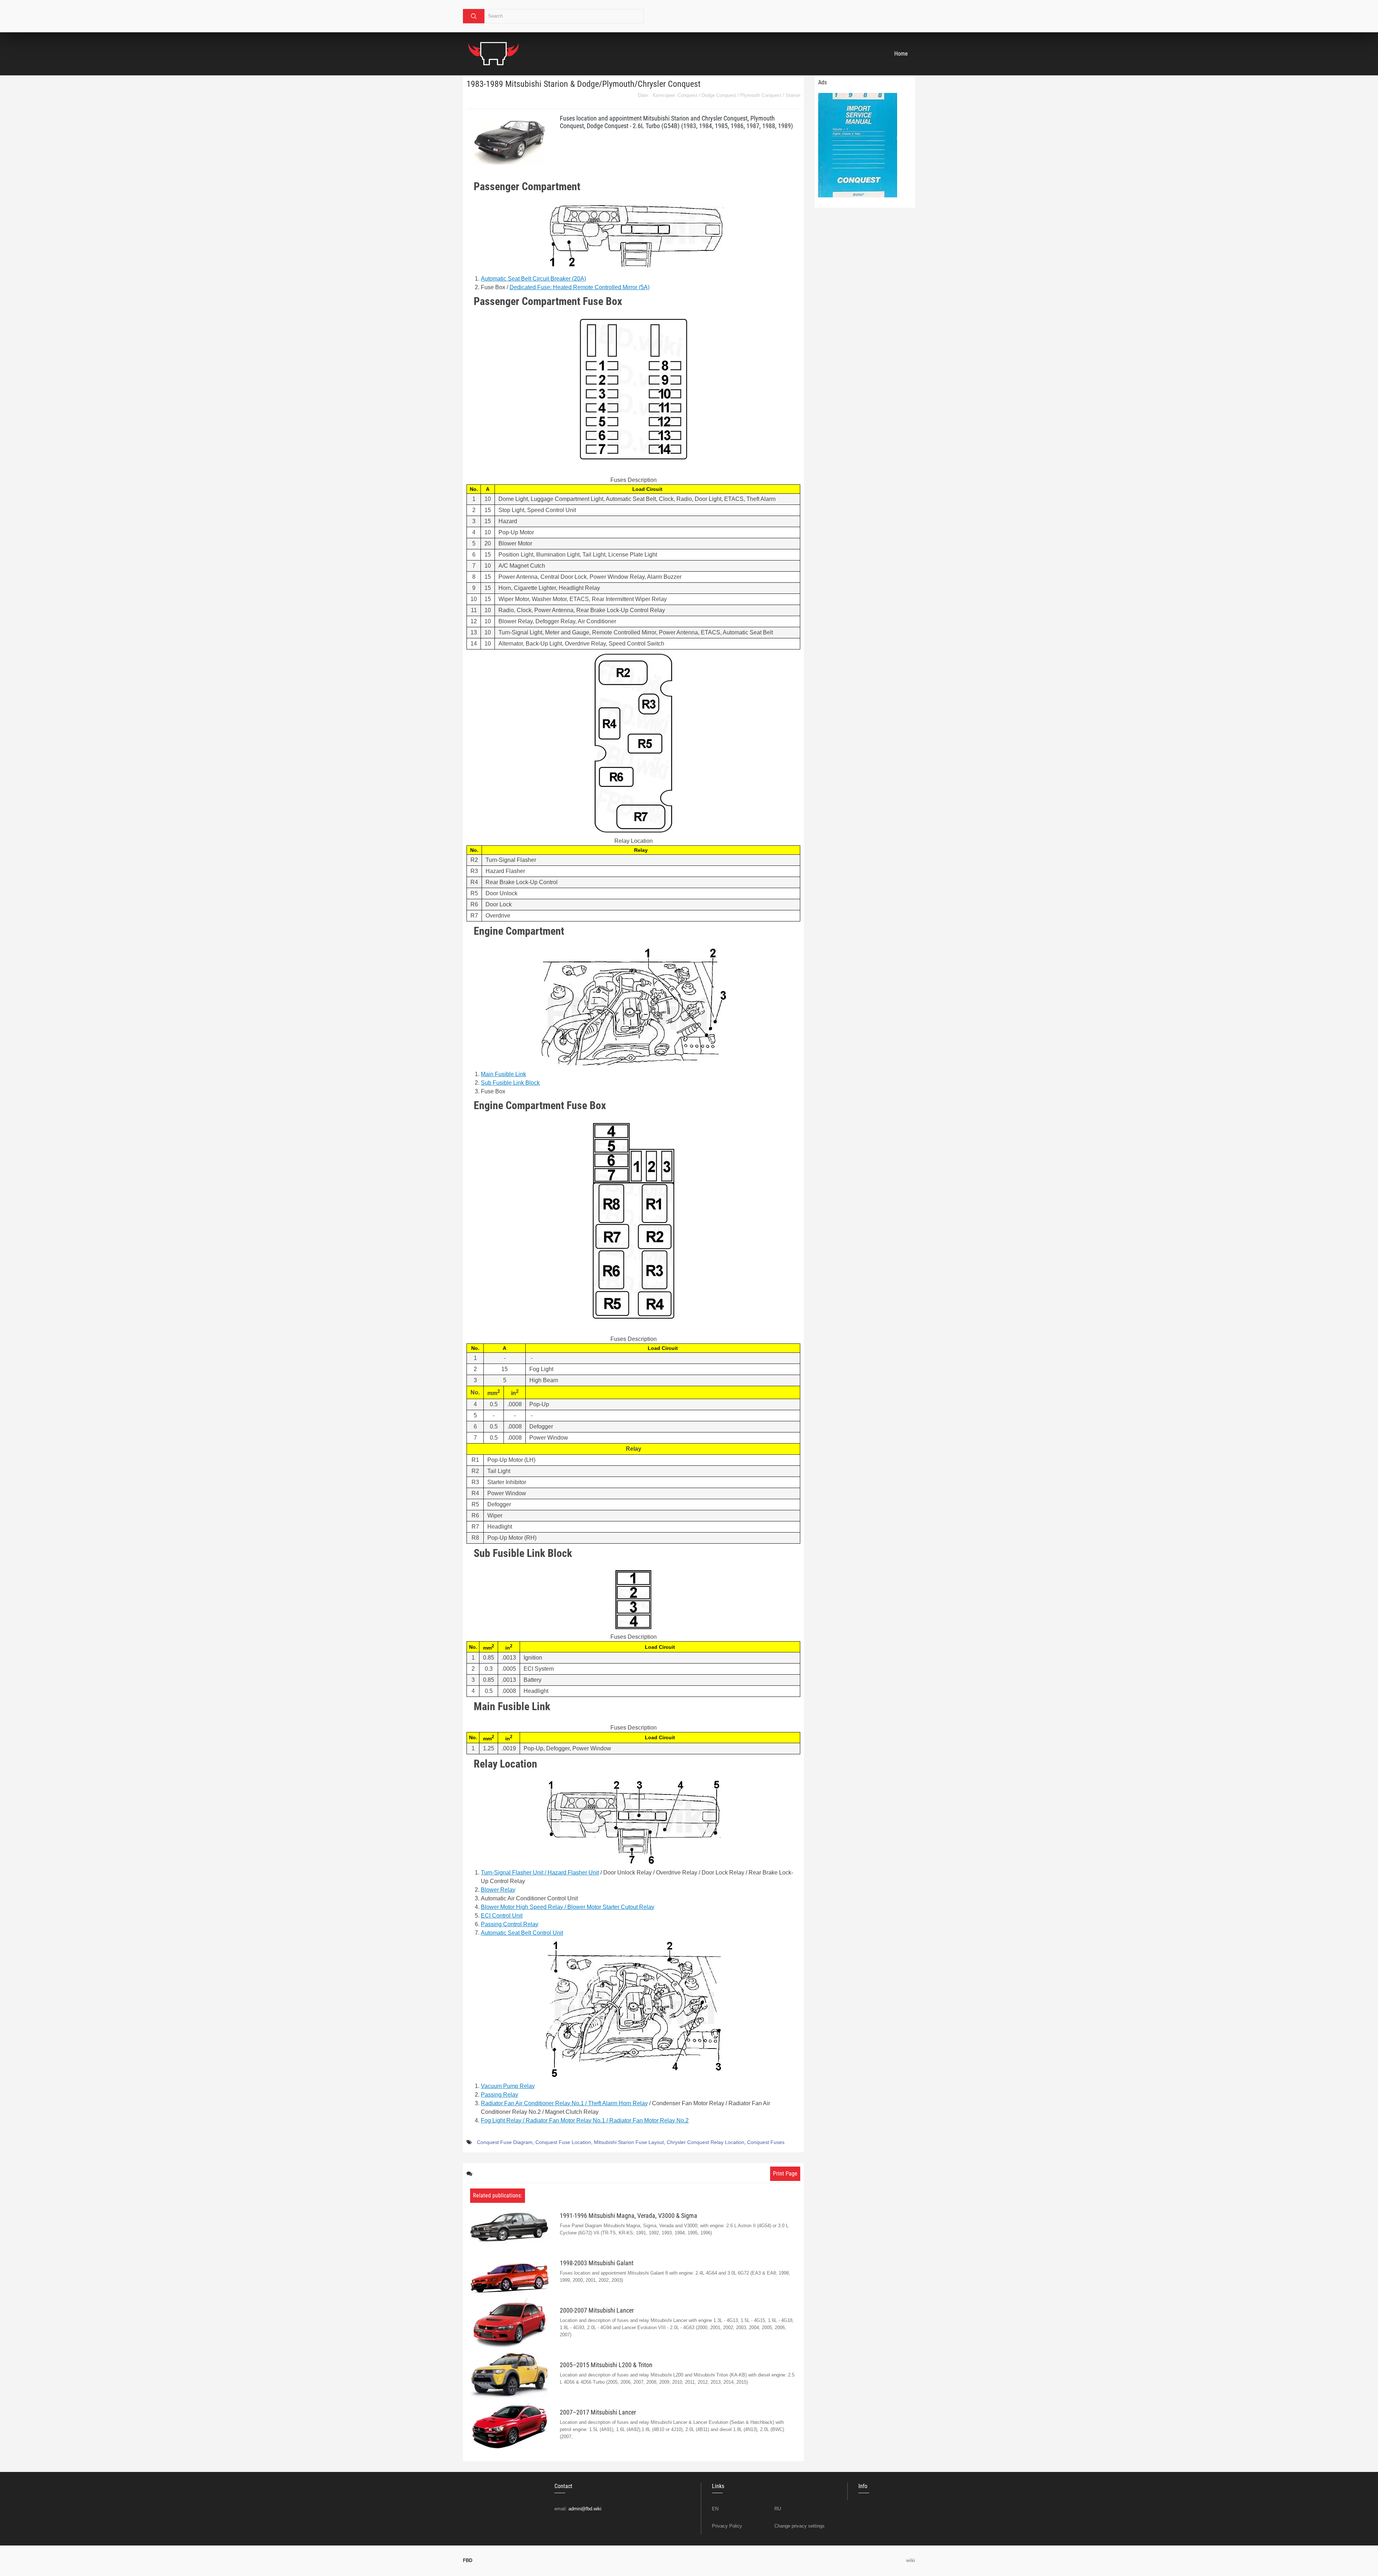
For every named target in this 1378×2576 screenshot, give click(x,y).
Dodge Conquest (719, 95)
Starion (793, 95)
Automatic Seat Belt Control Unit (522, 1933)
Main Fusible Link (503, 1074)
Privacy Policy (727, 2526)
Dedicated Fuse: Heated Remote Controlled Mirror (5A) (580, 287)
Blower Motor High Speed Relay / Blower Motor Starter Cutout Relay (568, 1907)
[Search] (474, 16)
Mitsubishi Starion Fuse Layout (629, 2142)
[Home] (493, 54)
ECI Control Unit (502, 1916)
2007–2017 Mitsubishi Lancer (598, 2412)
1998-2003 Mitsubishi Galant (597, 2263)
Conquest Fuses (766, 2142)
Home (901, 54)
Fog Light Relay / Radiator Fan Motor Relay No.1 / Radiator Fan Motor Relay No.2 (585, 2120)
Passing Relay (500, 2095)
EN (715, 2509)
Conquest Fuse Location (563, 2142)
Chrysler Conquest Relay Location (706, 2142)
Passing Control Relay (510, 1924)
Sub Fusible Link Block (510, 1083)
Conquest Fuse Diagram (505, 2142)
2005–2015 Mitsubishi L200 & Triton (606, 2365)
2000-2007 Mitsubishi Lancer (597, 2310)
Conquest (687, 95)
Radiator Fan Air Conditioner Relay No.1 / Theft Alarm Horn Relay (564, 2103)
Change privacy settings (800, 2526)
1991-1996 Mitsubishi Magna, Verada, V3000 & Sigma (629, 2216)
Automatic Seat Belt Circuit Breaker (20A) (533, 279)
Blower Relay (498, 1890)
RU (778, 2509)
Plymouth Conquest (761, 95)
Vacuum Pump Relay (508, 2086)
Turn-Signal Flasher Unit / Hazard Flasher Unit (540, 1873)
